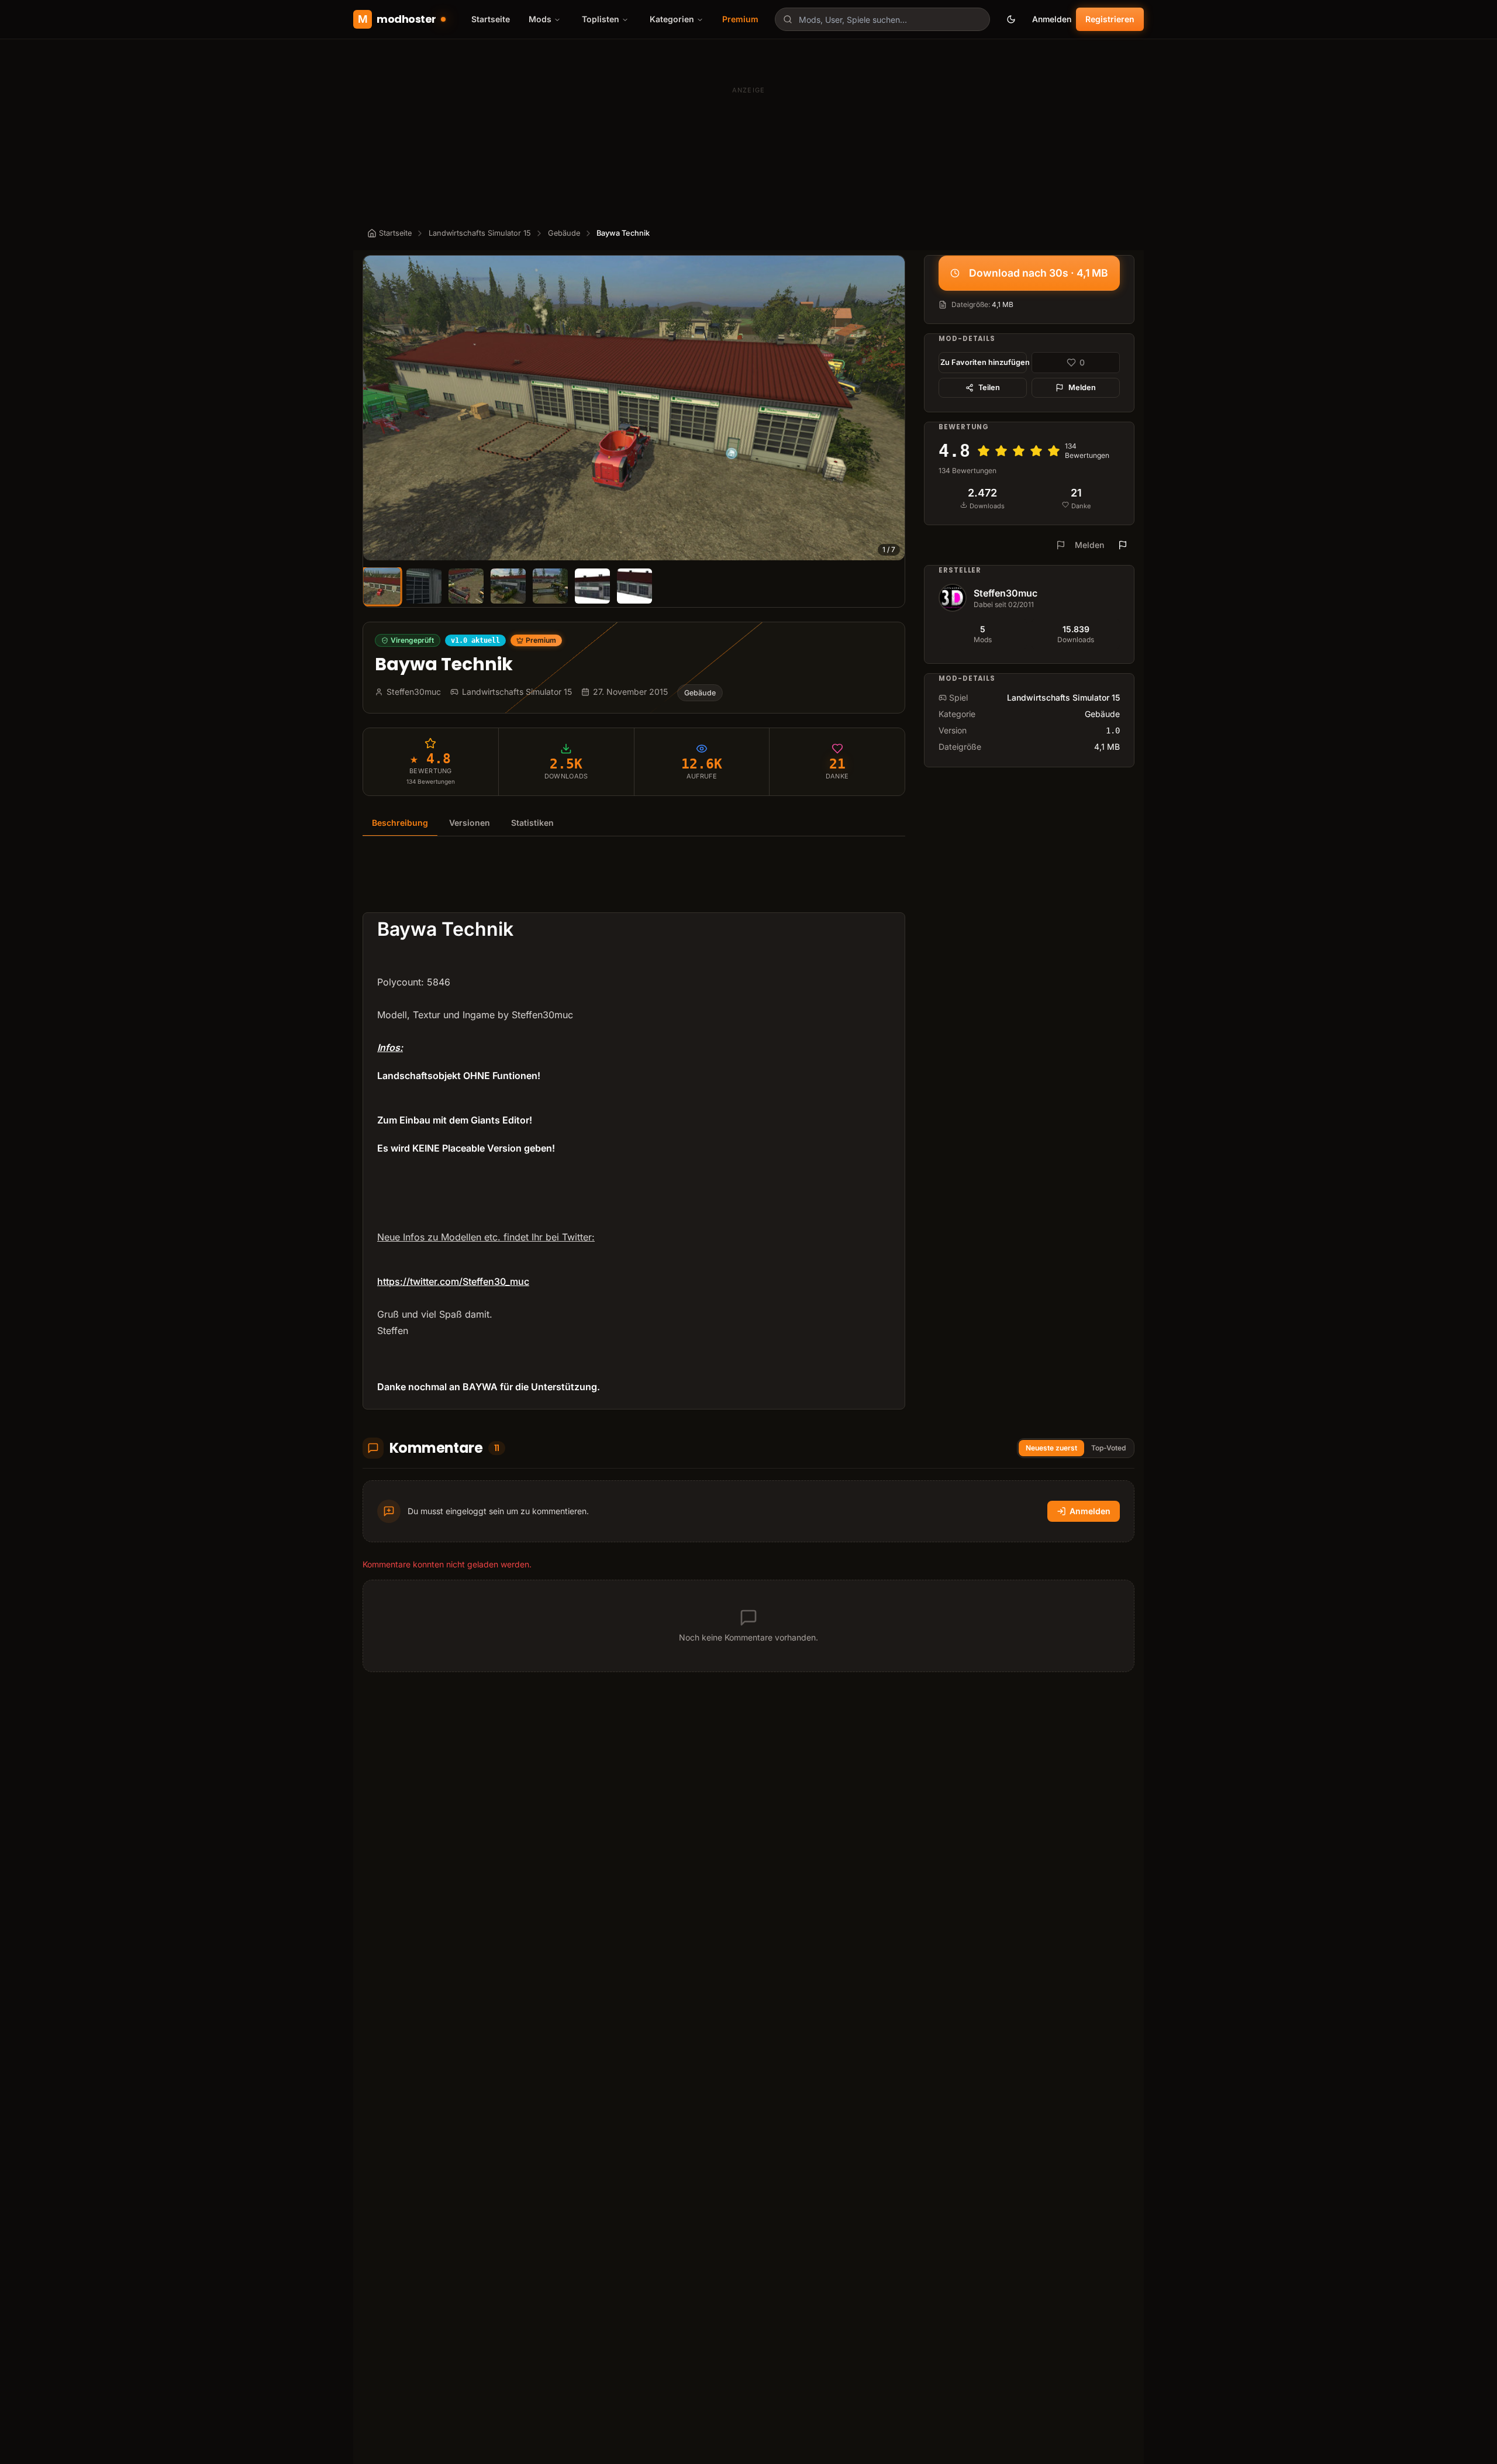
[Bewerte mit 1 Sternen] (984, 451)
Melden (1082, 387)
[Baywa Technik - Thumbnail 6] (592, 586)
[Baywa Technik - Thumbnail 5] (550, 586)
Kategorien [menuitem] (672, 19)
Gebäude (564, 233)
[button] (634, 408)
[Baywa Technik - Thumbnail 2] (424, 586)
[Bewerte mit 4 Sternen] (1036, 451)
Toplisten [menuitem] (601, 19)
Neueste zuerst (1051, 1448)
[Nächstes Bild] (891, 408)
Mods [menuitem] (540, 19)
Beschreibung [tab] (400, 823)
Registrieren (1110, 19)
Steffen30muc (1006, 593)
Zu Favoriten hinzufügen (984, 362)
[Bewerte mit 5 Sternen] (1054, 451)
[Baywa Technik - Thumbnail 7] (634, 586)
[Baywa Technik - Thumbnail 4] (508, 586)
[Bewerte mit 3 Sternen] (1019, 451)
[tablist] (634, 823)
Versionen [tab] (470, 823)
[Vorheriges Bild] (377, 408)
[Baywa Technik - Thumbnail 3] (466, 586)
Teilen (989, 387)
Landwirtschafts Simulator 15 (480, 233)
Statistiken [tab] (532, 823)
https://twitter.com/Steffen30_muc (453, 1281)
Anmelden (1052, 19)
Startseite (491, 19)
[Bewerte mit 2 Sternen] (1001, 451)
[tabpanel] (634, 1130)
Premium (740, 19)
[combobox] (882, 19)
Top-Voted (1108, 1448)
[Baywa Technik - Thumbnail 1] (382, 586)
